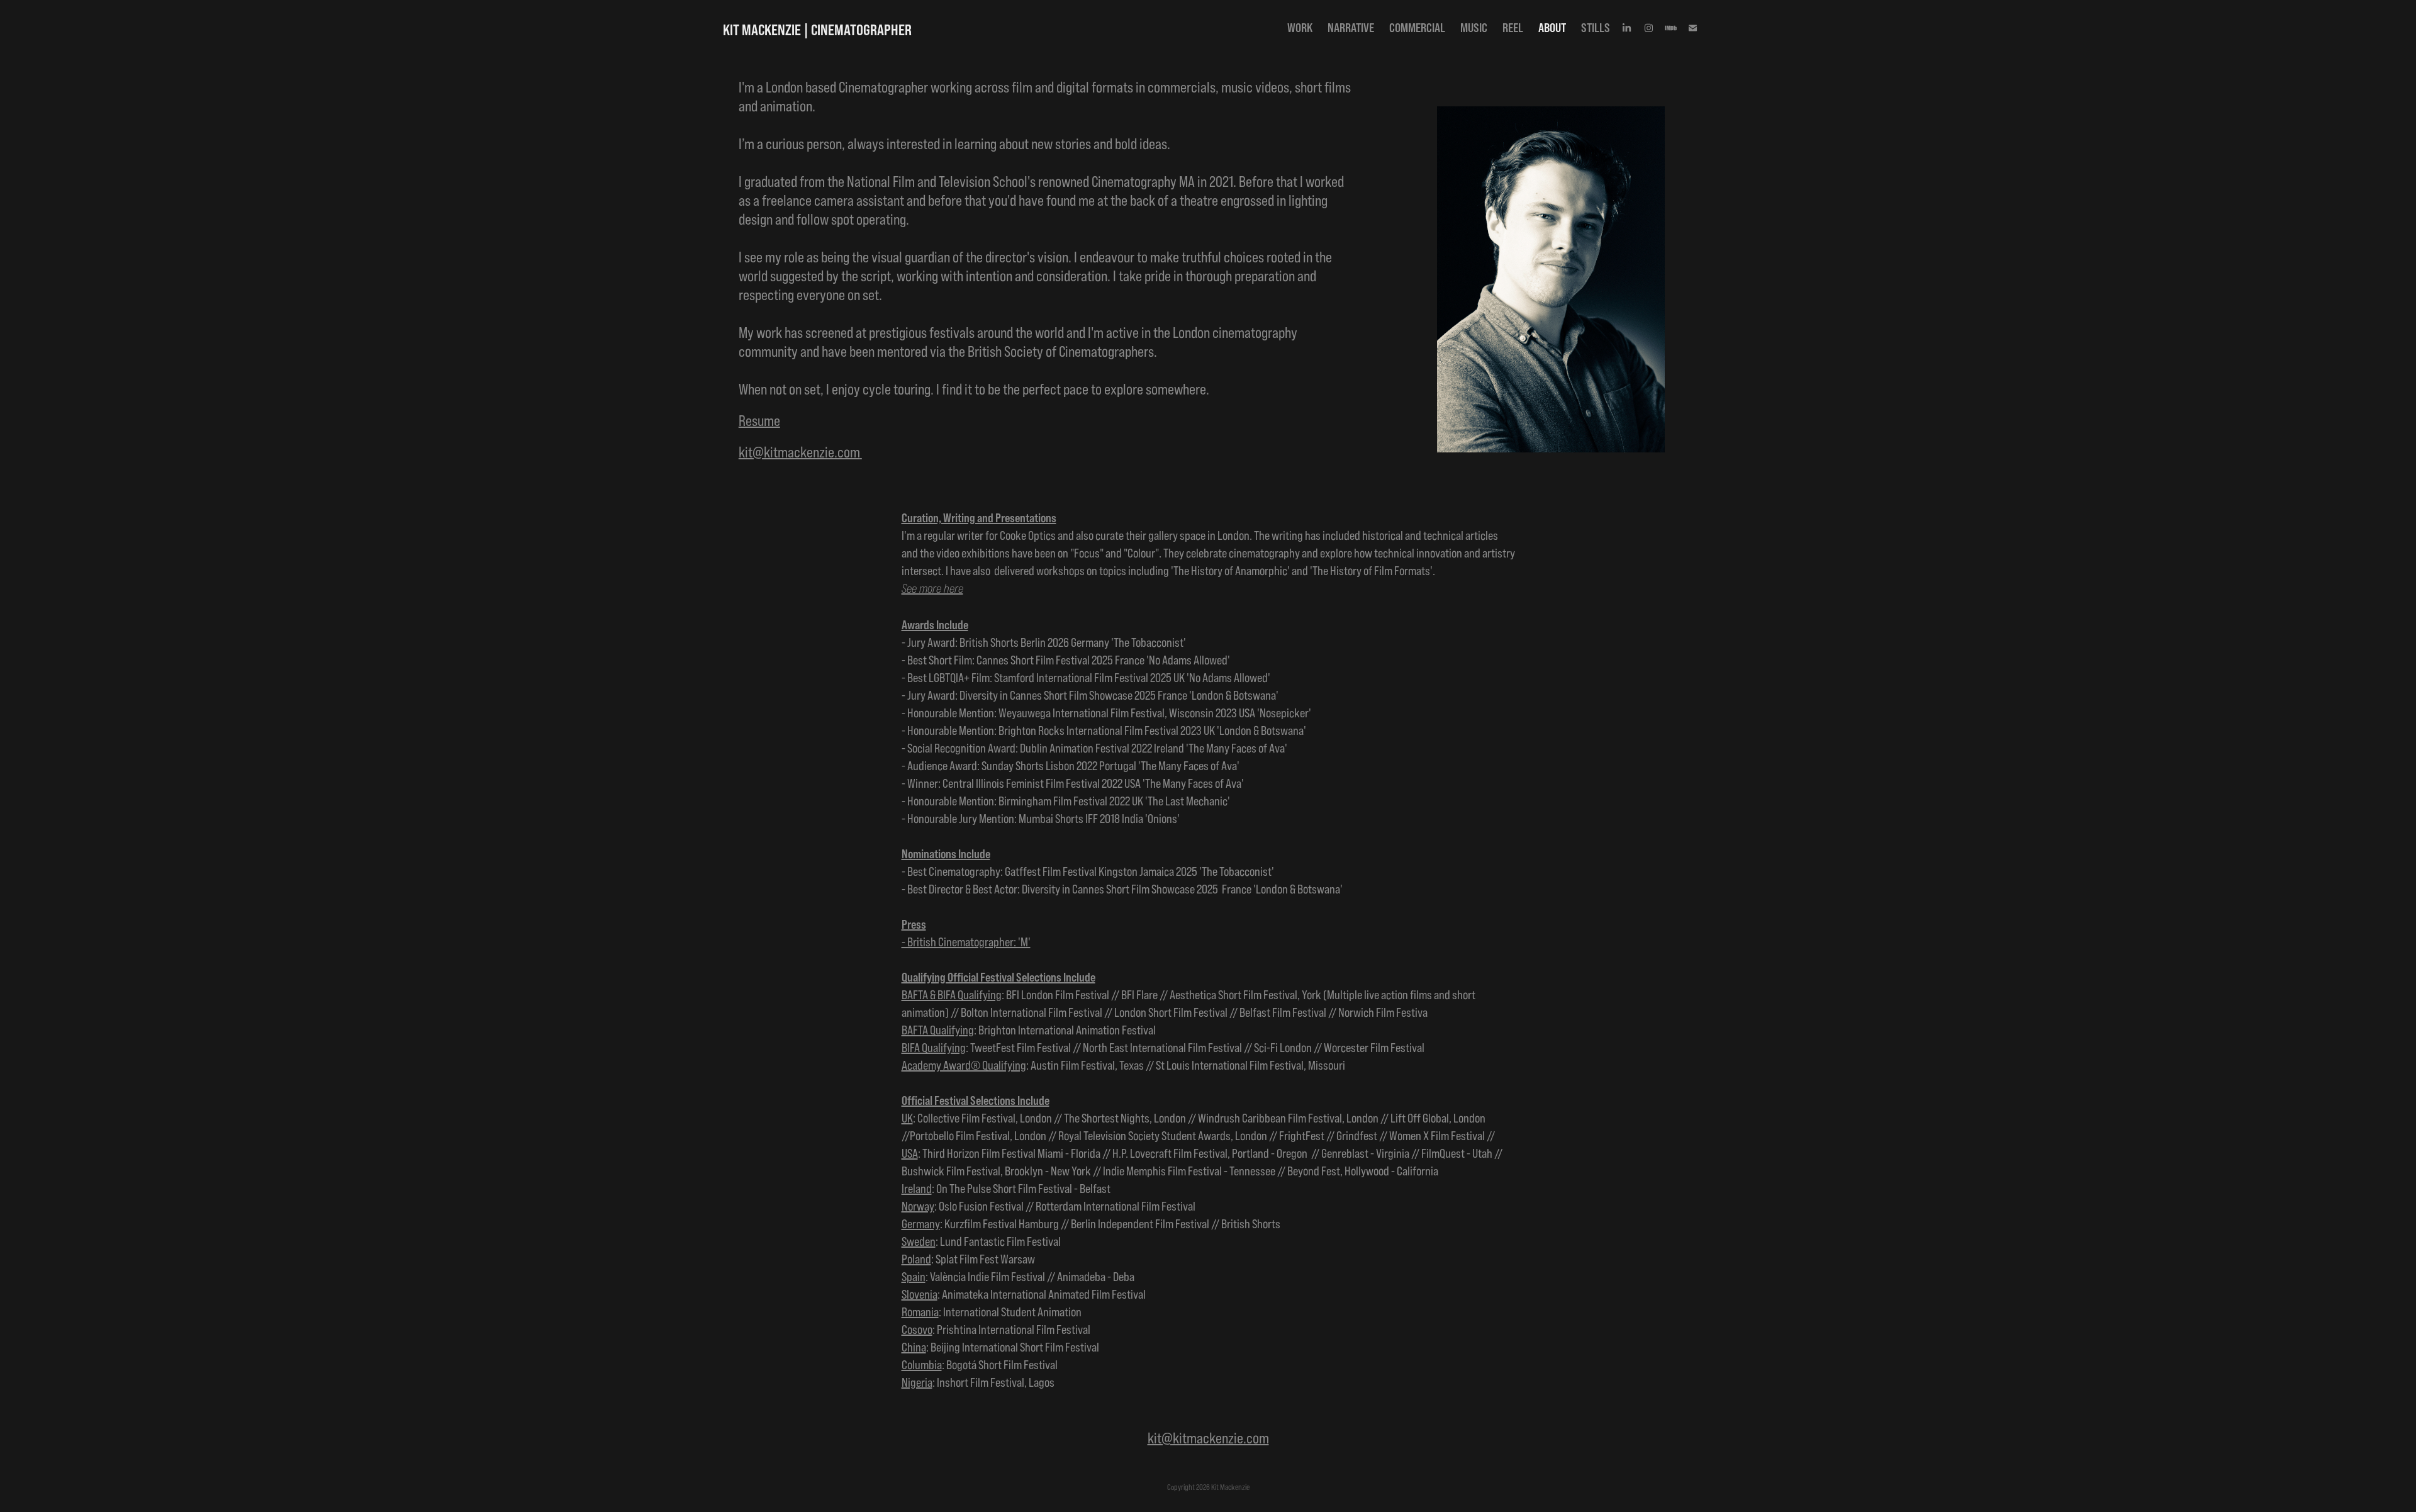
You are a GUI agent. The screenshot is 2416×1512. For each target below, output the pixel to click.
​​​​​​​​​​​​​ (800, 453)
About (1552, 27)
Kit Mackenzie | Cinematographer (817, 30)
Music (1474, 27)
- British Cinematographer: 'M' (966, 942)
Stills (1596, 27)
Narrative (1351, 27)
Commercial (1417, 27)
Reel (1513, 27)
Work (1300, 27)
